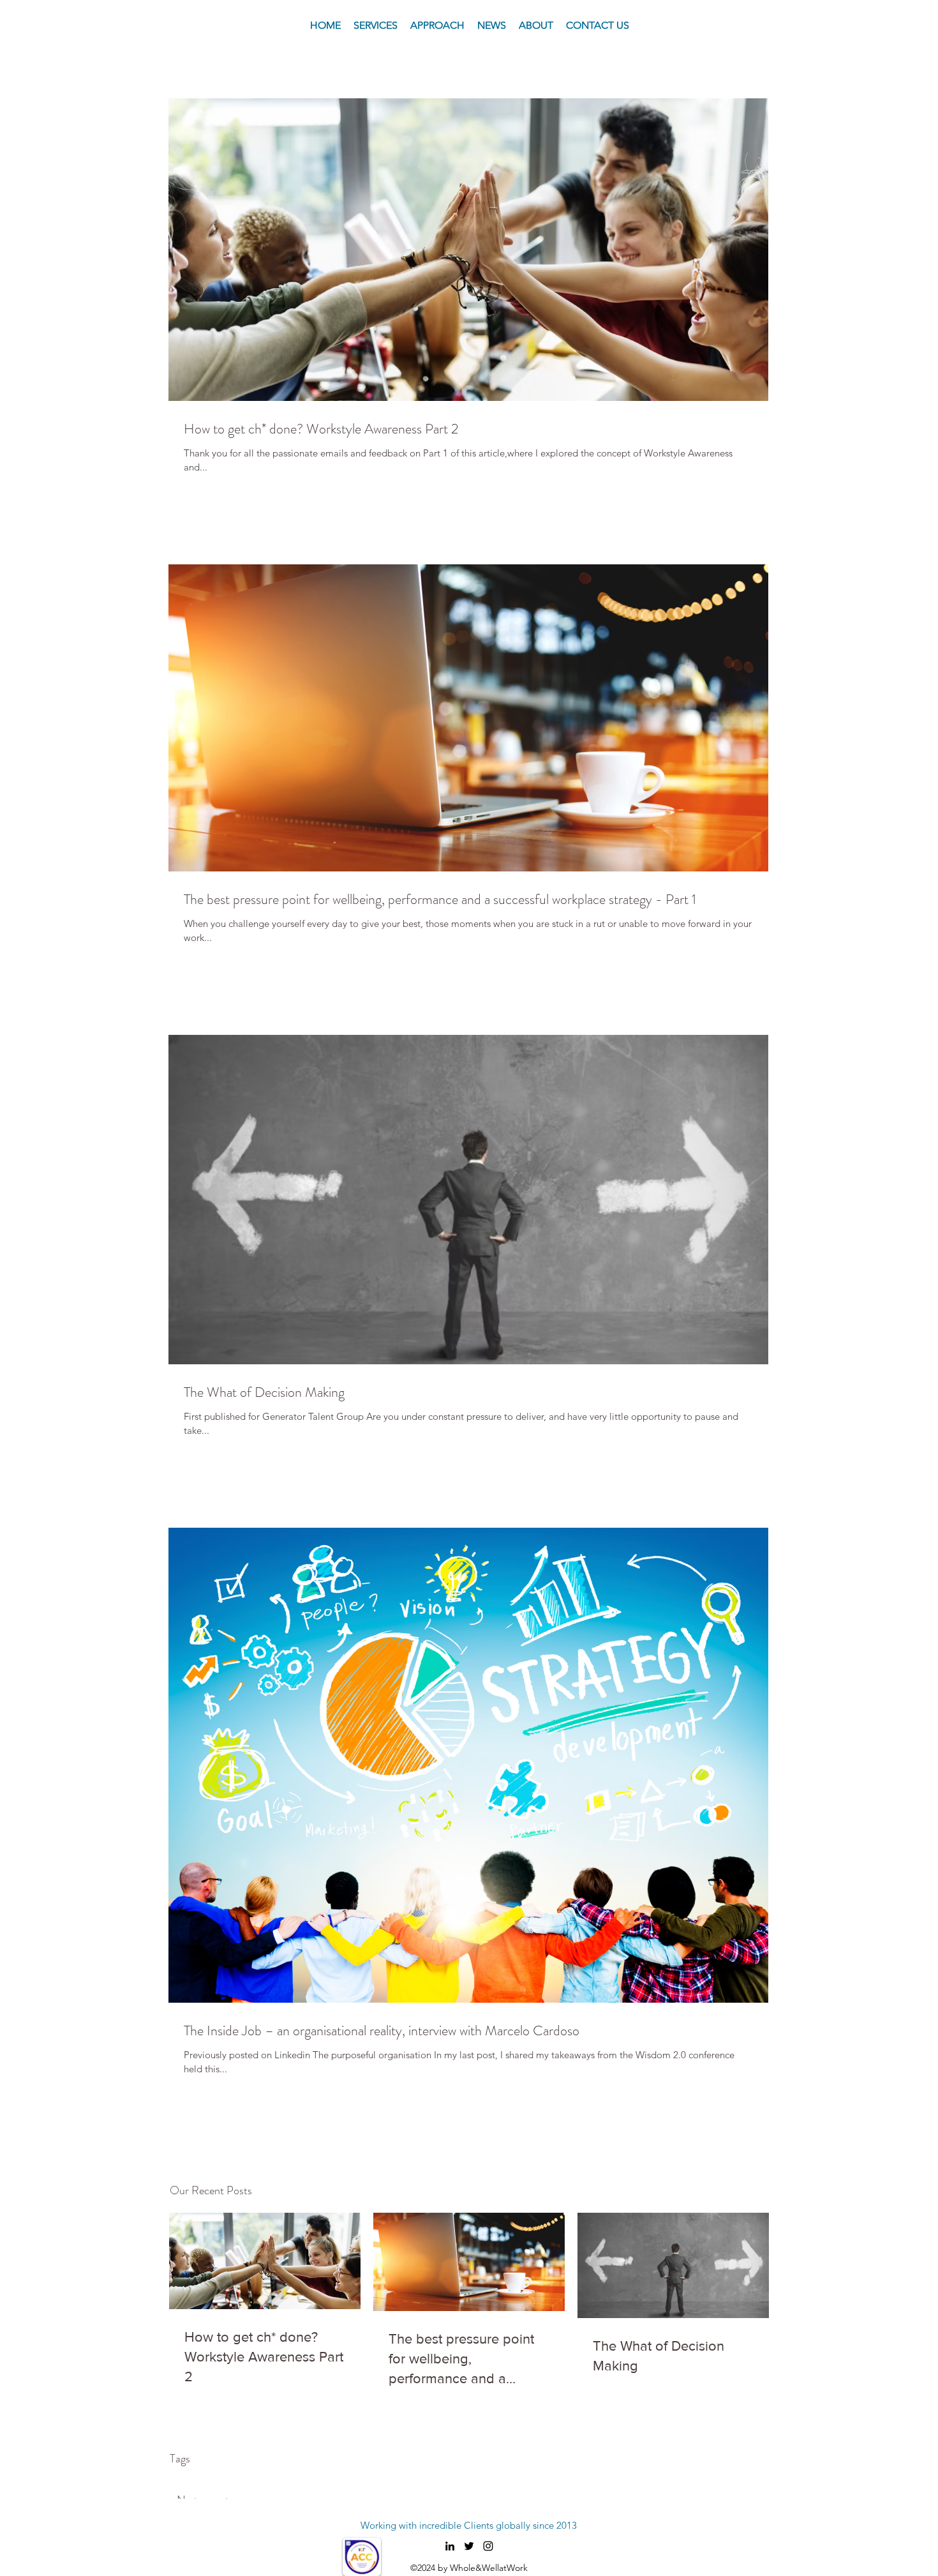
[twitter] (469, 2546)
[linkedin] (450, 2546)
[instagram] (488, 2546)
